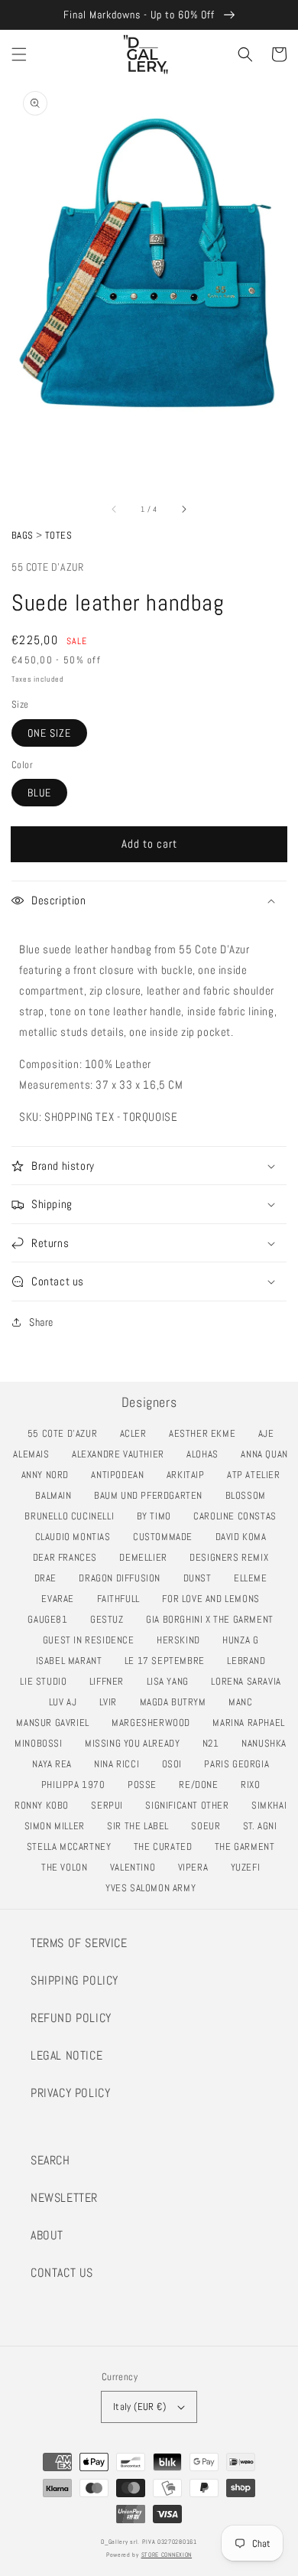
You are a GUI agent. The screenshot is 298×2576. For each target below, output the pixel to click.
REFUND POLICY (71, 2018)
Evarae (62, 1599)
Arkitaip (190, 1475)
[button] (19, 54)
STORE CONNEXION (167, 2555)
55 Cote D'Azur (47, 567)
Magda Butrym (177, 1702)
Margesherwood (155, 1723)
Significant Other (191, 1805)
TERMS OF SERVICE (79, 1943)
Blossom (250, 1495)
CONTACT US (62, 2273)
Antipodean (121, 1475)
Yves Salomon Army (155, 1888)
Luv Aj (67, 1702)
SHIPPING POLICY (74, 1980)
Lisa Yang (172, 1681)
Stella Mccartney (73, 1847)
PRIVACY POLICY (70, 2093)
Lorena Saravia (250, 1681)
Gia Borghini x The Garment (214, 1619)
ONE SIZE (49, 733)
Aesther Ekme (206, 1433)
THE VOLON (68, 1867)
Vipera (197, 1867)
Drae (50, 1578)
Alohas (206, 1454)
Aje (270, 1433)
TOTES (58, 535)
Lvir (112, 1702)
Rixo (254, 1785)
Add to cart (149, 843)
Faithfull (123, 1599)
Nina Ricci (121, 1764)
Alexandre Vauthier (122, 1454)
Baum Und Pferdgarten (152, 1495)
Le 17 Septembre (169, 1661)
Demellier (147, 1557)
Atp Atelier (258, 1475)
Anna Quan (268, 1454)
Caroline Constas (239, 1516)
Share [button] (41, 1322)
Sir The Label (142, 1826)
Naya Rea (56, 1764)
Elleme (254, 1578)
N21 (215, 1743)
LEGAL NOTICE (66, 2055)
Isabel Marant (73, 1661)
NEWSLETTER (64, 2198)
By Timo (158, 1516)
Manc (245, 1702)
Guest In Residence (93, 1640)
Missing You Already (136, 1743)
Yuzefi (249, 1867)
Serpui (111, 1805)
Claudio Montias (77, 1537)
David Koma (245, 1537)
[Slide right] (183, 509)
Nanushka (268, 1743)
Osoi (176, 1764)
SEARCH (50, 2160)
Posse (146, 1785)
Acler (138, 1433)
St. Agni (264, 1826)
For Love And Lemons (215, 1599)
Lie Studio (47, 1681)
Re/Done (202, 1785)
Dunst (202, 1578)
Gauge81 (52, 1619)
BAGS (23, 535)
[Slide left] (115, 509)
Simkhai (273, 1805)
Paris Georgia (241, 1764)
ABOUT (47, 2235)
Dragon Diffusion (123, 1578)
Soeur (210, 1826)
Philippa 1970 (78, 1785)
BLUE (39, 793)
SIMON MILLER (59, 1826)
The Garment (249, 1847)
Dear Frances (69, 1557)
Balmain (57, 1495)
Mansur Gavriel (57, 1723)
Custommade (167, 1537)
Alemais (35, 1454)
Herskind (183, 1640)
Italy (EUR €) (139, 2407)
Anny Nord (49, 1475)
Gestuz (111, 1619)
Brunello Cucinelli (73, 1516)
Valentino (137, 1867)
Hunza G (245, 1640)
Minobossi (42, 1743)
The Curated (167, 1847)
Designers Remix (233, 1557)
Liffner (111, 1681)
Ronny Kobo (46, 1805)
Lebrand (250, 1661)
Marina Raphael (253, 1723)
